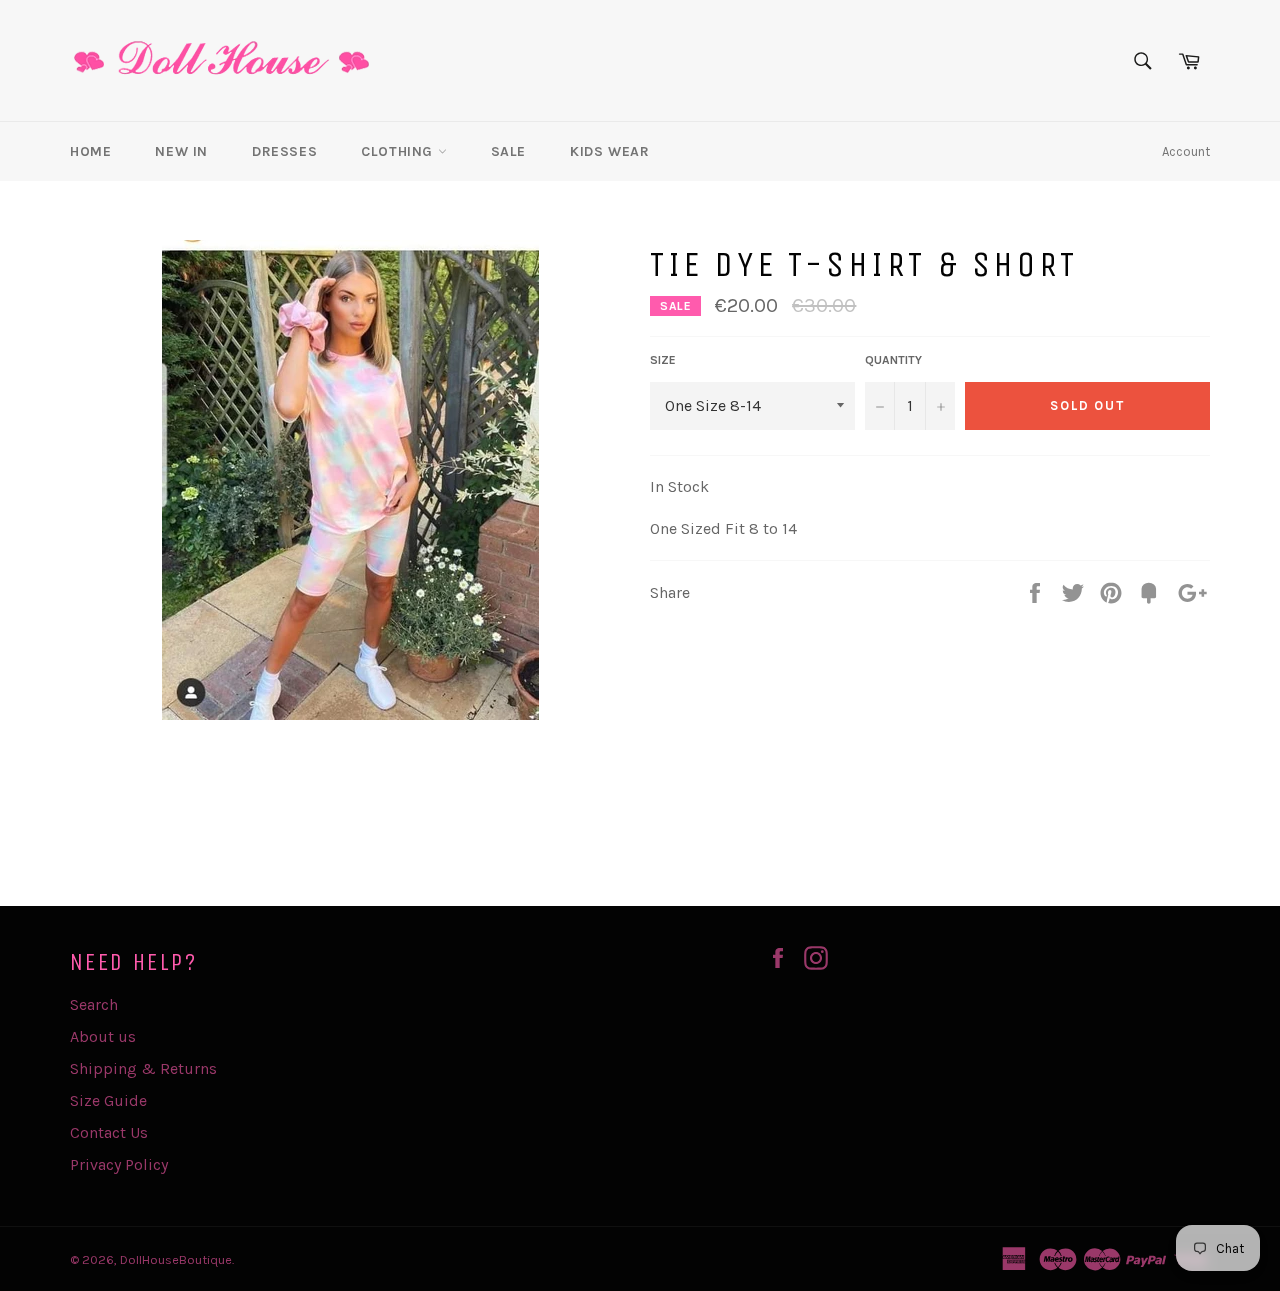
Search (94, 1004)
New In (181, 151)
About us (103, 1036)
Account (1186, 151)
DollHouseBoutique (176, 1259)
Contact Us (109, 1132)
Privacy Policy (119, 1164)
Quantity (893, 360)
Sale (508, 151)
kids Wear (609, 151)
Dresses (284, 151)
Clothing (399, 151)
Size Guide (108, 1100)
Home (90, 151)
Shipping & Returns (143, 1068)
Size (663, 360)
